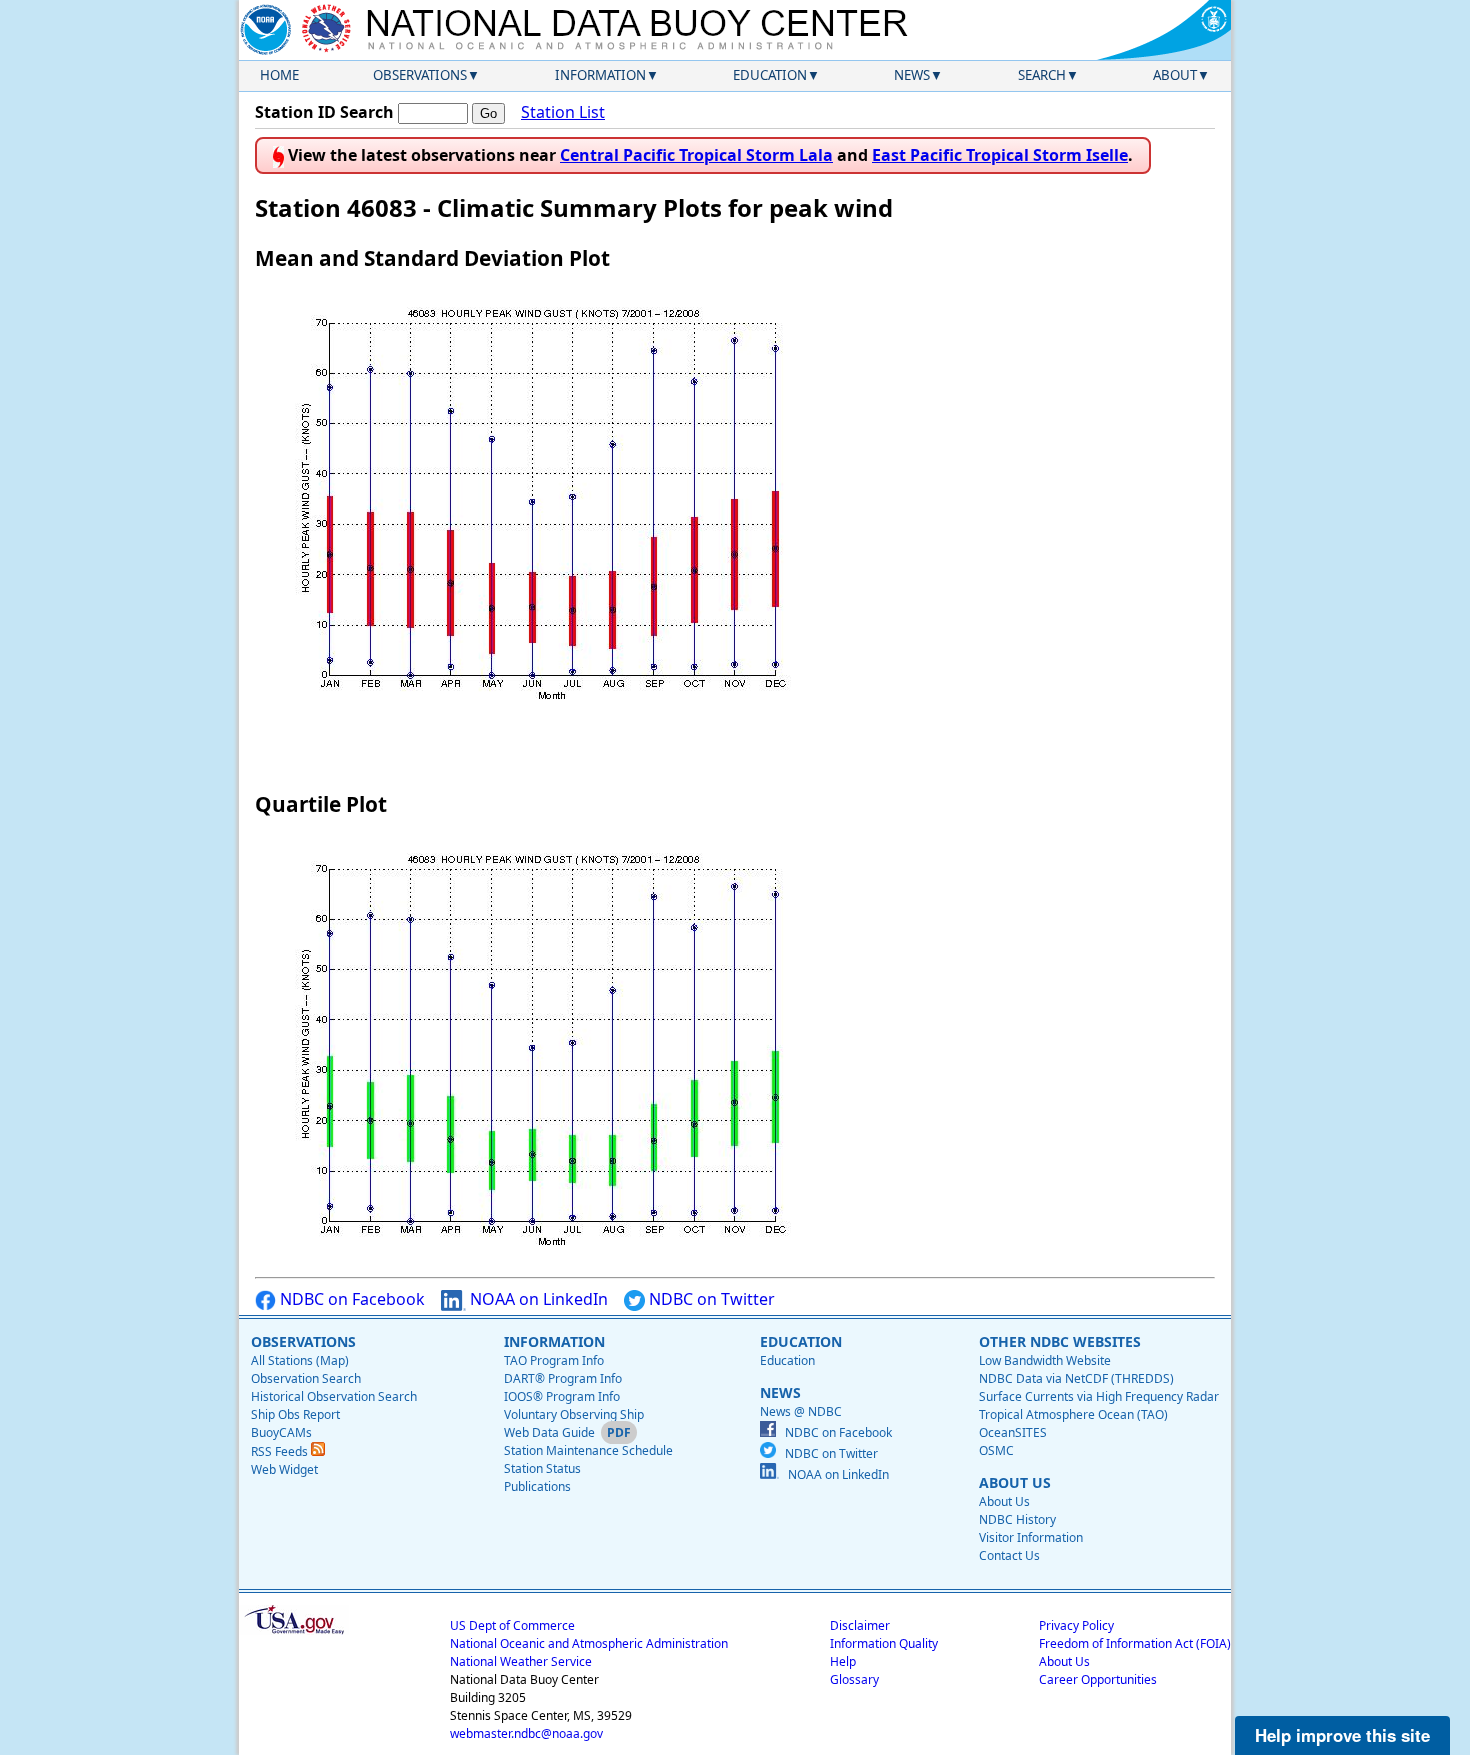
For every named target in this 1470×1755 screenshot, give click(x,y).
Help (843, 1661)
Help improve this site (1342, 1735)
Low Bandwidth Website (1045, 1360)
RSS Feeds (281, 1451)
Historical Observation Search (334, 1396)
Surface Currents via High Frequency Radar (1099, 1396)
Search (1042, 75)
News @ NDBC (801, 1411)
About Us (1004, 1501)
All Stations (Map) (300, 1360)
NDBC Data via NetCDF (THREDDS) (1076, 1378)
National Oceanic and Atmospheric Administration (589, 1643)
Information (600, 75)
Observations (420, 75)
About (1175, 75)
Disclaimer (860, 1625)
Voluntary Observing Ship (574, 1414)
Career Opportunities (1098, 1679)
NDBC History (1017, 1519)
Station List (563, 112)
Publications (537, 1486)
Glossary (854, 1679)
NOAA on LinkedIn (537, 1299)
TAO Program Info (554, 1360)
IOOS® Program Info (562, 1396)
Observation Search (306, 1378)
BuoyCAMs (281, 1432)
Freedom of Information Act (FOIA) (1135, 1643)
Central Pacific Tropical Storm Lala (696, 155)
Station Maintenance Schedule (588, 1450)
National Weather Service (521, 1661)
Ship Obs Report (295, 1414)
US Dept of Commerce (512, 1625)
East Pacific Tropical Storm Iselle (1000, 155)
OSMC (996, 1450)
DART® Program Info (563, 1378)
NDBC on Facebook (350, 1299)
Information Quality (884, 1643)
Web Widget (284, 1469)
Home (279, 75)
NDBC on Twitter (710, 1299)
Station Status (542, 1468)
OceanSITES (1013, 1432)
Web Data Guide (549, 1432)
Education (770, 75)
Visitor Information (1031, 1537)
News (912, 75)
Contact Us (1009, 1555)
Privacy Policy (1076, 1625)
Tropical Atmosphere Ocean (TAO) (1073, 1414)
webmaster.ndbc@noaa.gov (526, 1733)
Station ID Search (324, 112)
